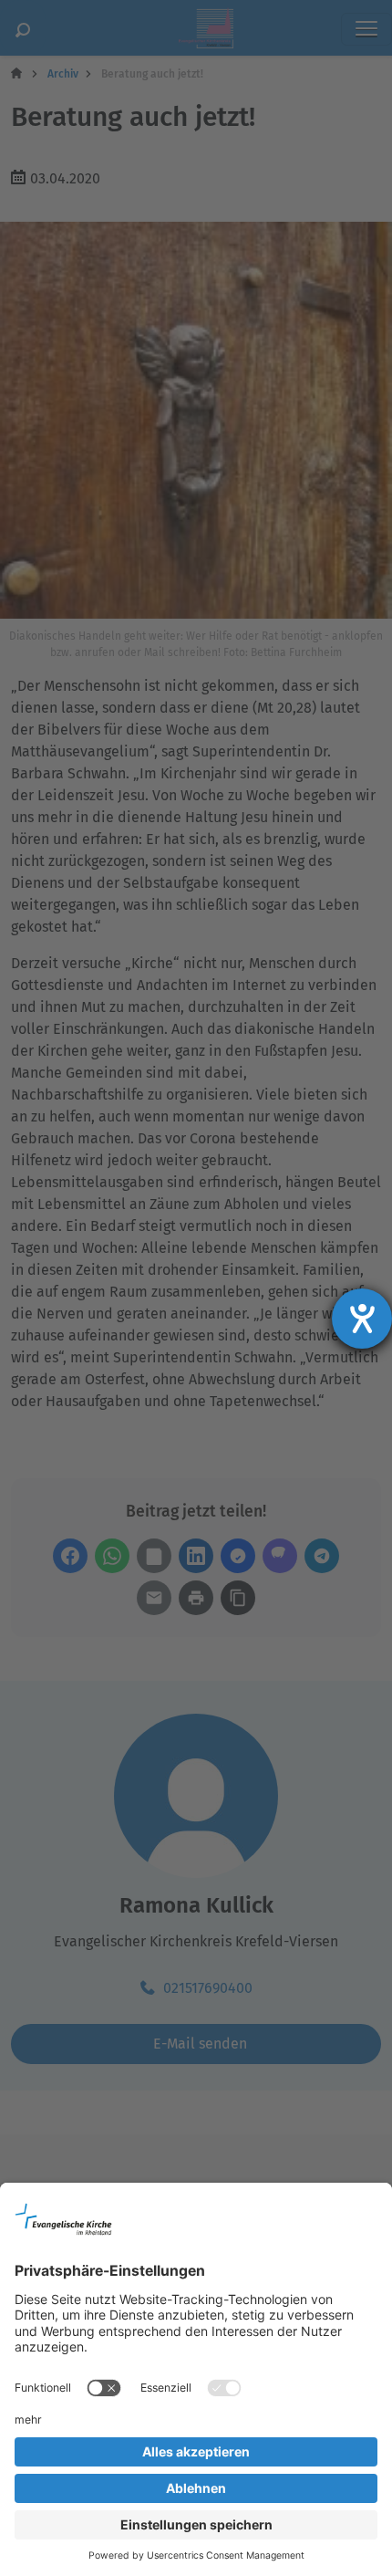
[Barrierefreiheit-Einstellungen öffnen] (362, 1319)
